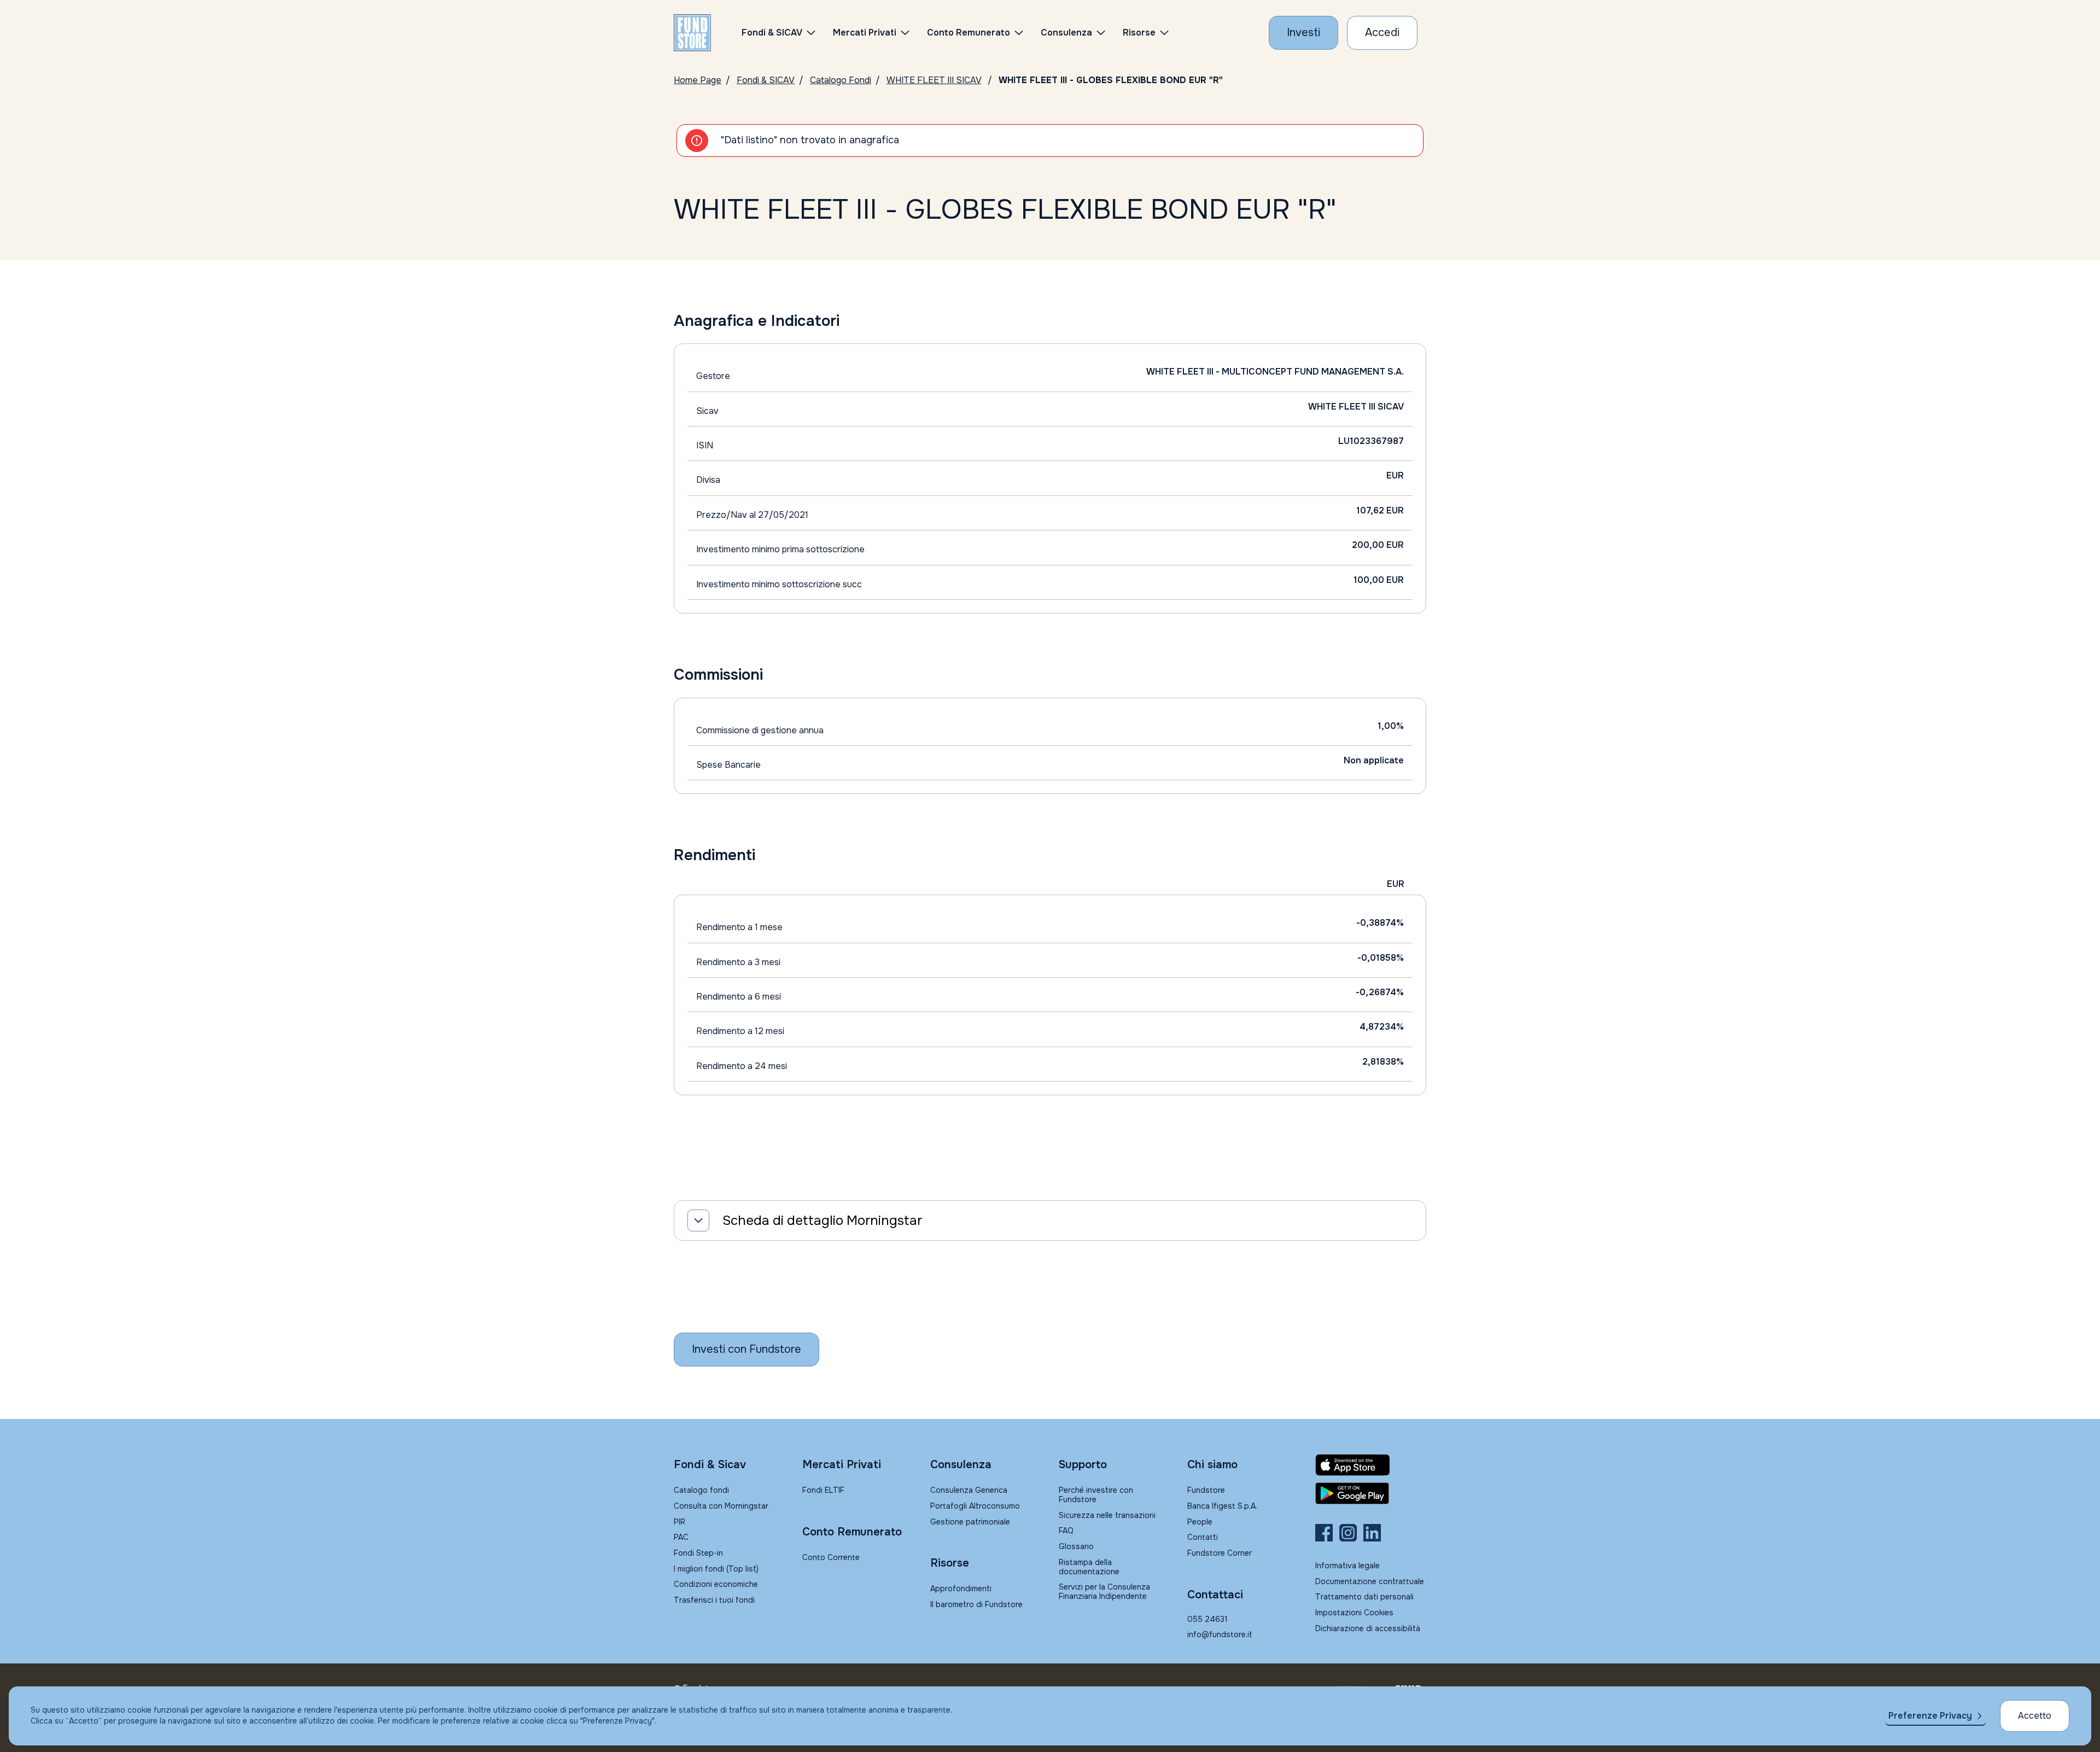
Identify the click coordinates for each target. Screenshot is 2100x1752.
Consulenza (1066, 33)
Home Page (698, 80)
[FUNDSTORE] (692, 33)
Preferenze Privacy (1930, 1716)
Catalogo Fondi (841, 80)
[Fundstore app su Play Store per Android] (1371, 1493)
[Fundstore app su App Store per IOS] (1371, 1465)
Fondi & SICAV (766, 80)
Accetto (2035, 1716)
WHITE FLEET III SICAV (934, 80)
